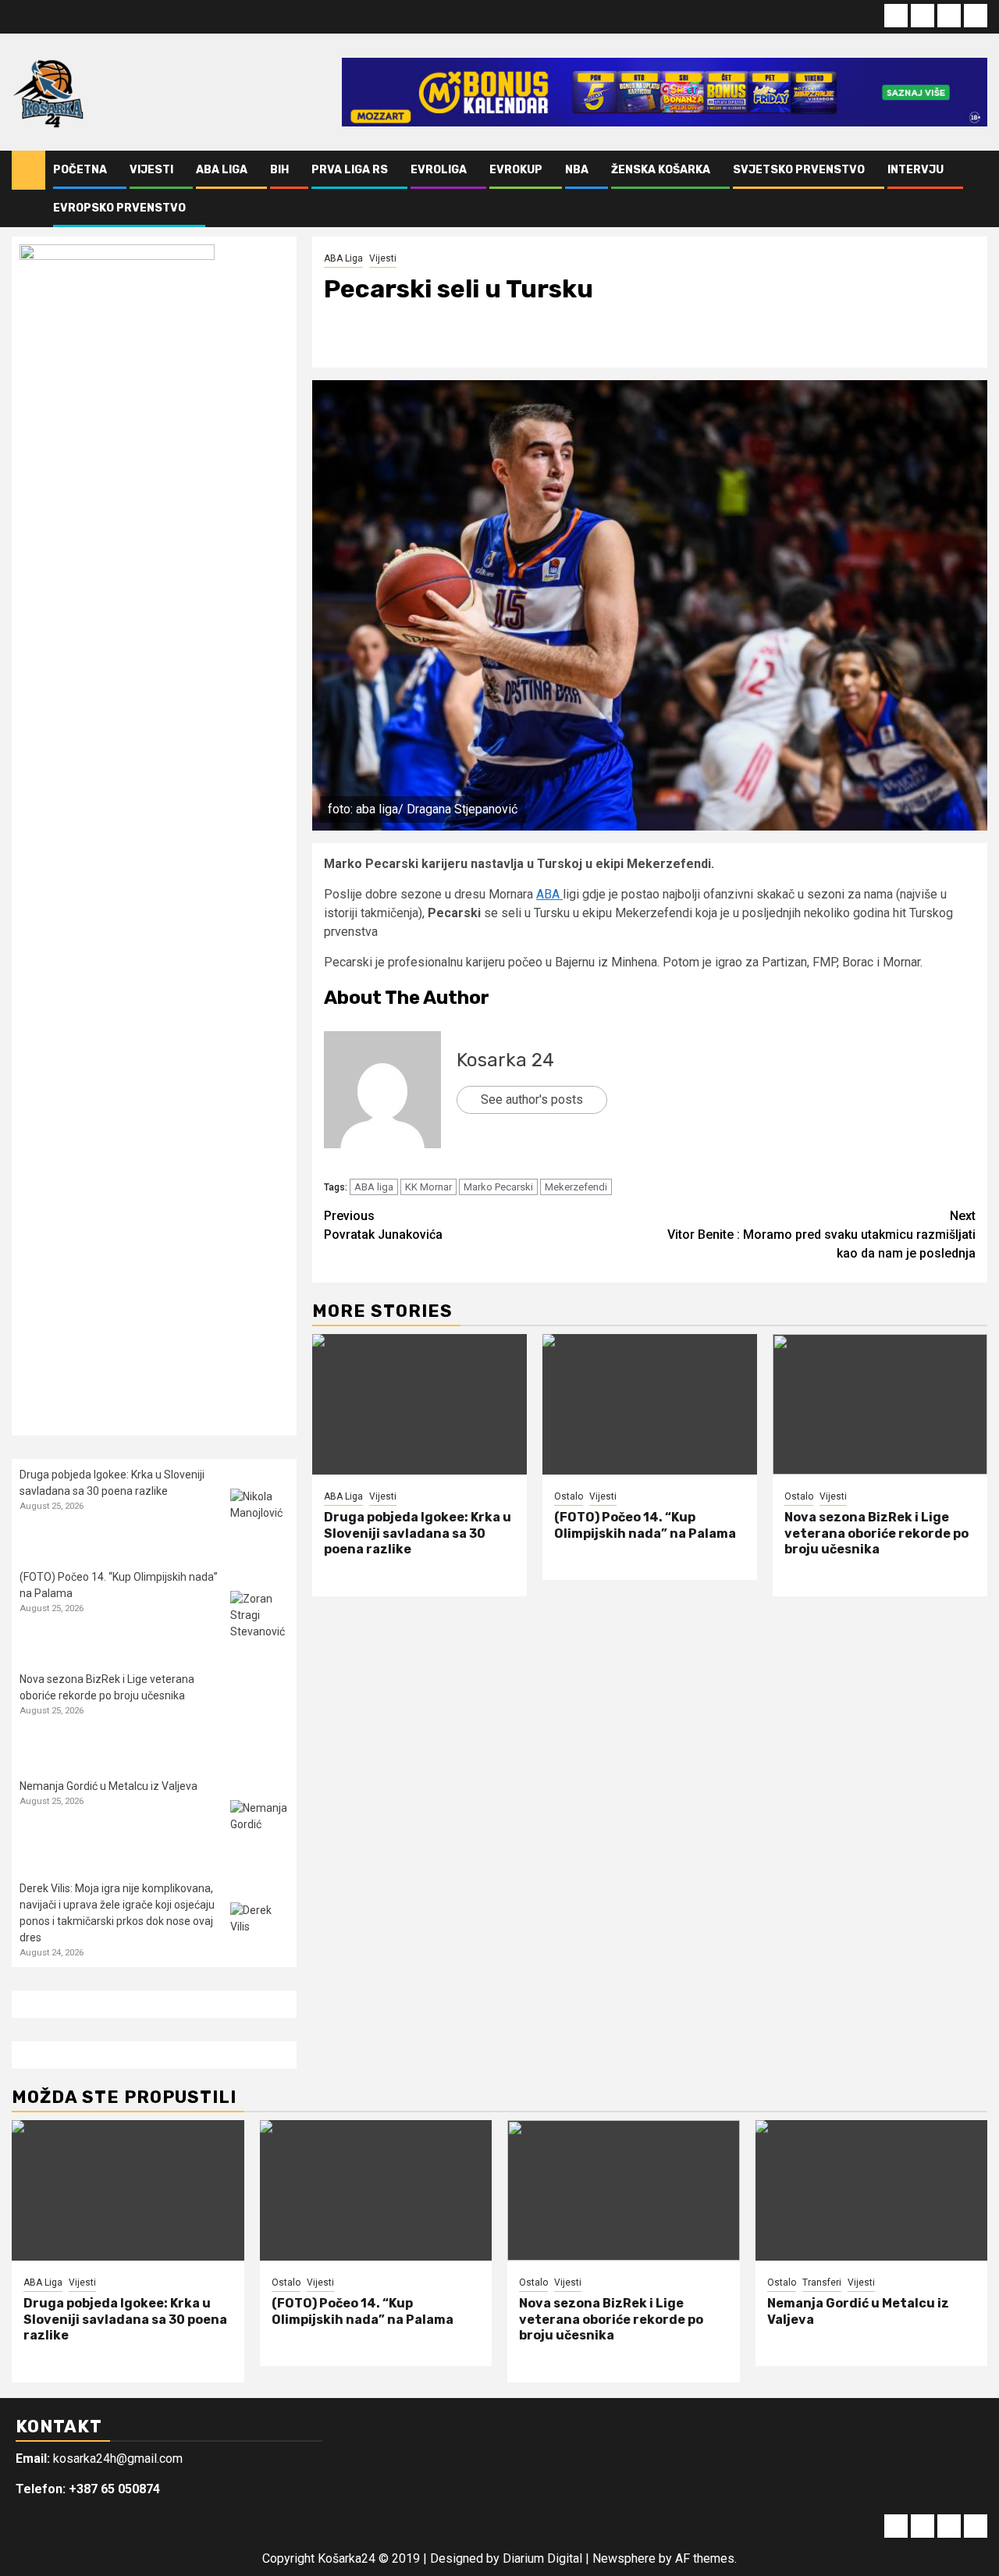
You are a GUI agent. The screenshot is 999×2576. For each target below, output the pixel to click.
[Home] (28, 169)
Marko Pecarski (498, 1187)
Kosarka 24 (505, 1060)
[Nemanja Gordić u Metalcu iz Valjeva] (260, 1829)
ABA (549, 894)
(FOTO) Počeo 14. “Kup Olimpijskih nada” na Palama (645, 1525)
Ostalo (569, 1496)
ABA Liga (222, 170)
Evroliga (439, 170)
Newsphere (624, 2558)
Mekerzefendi (576, 1187)
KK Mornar (428, 1187)
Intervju (915, 170)
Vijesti (151, 170)
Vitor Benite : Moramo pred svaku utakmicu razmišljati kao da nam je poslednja (821, 1235)
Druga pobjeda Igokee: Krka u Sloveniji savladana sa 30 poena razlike (418, 1534)
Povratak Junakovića (383, 1225)
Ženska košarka (661, 170)
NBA (577, 170)
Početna (80, 170)
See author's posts (532, 1099)
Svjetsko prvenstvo (799, 170)
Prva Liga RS (350, 170)
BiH (279, 170)
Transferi (822, 2282)
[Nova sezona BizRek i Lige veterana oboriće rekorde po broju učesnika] (880, 1404)
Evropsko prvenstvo (119, 208)
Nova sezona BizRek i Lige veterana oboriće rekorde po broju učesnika (876, 1534)
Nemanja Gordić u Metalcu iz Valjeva (108, 1786)
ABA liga (374, 1187)
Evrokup (516, 170)
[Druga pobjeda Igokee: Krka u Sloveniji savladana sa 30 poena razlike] (420, 1404)
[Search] (976, 189)
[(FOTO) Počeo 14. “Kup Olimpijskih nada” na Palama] (650, 1404)
